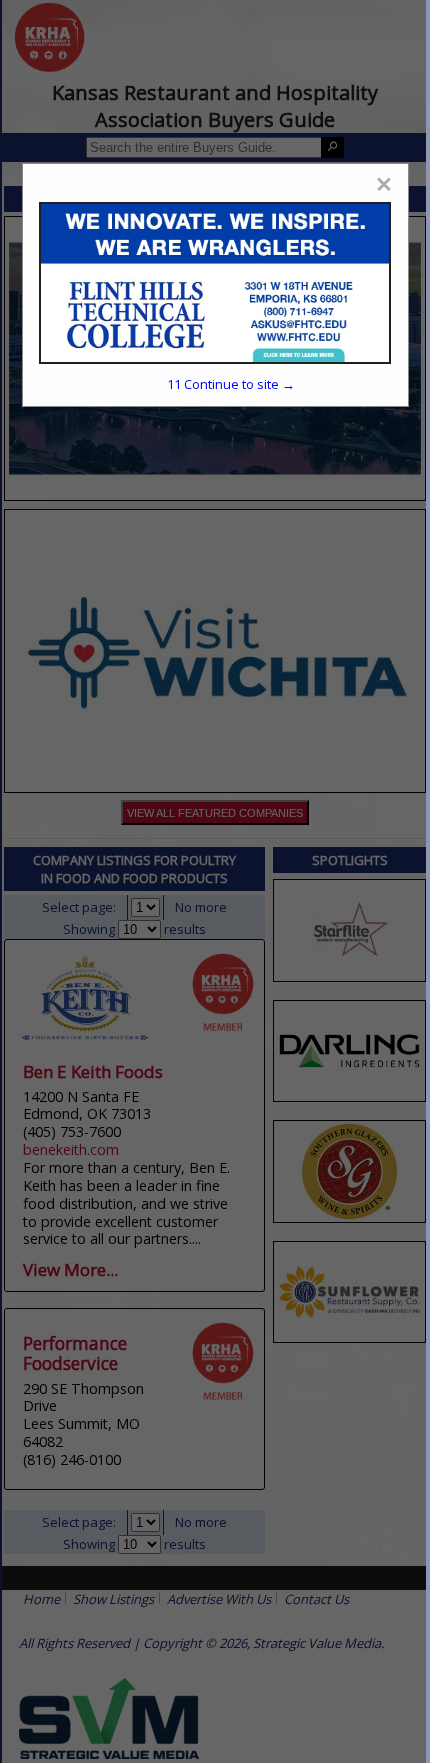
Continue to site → (231, 384)
